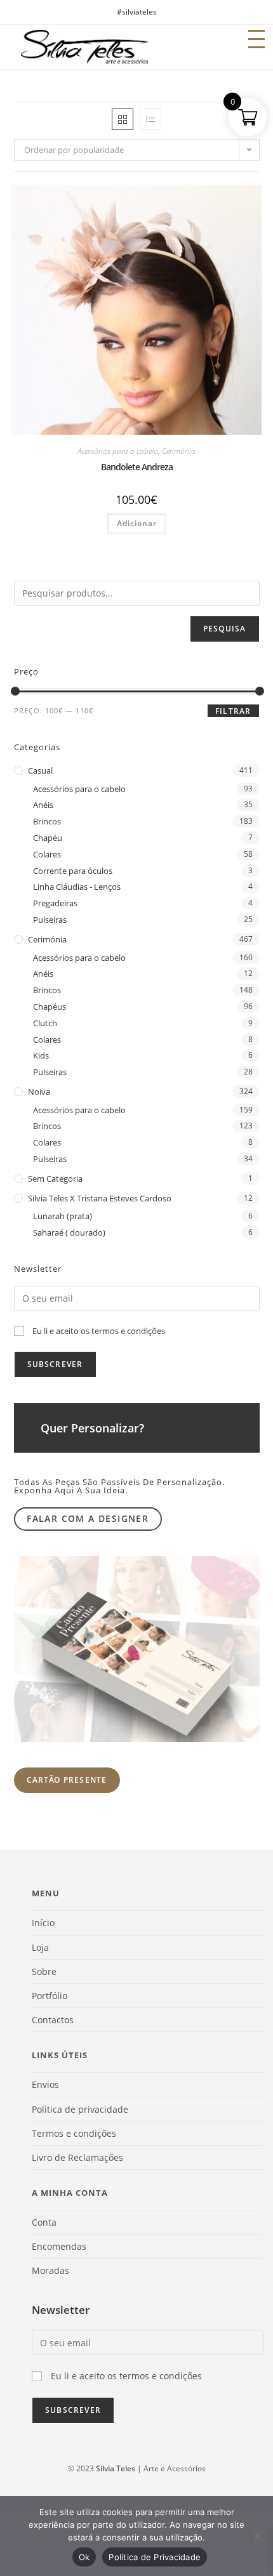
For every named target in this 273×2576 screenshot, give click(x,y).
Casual (40, 770)
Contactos (53, 2020)
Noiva (39, 1092)
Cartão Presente (67, 1780)
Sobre (44, 1972)
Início (43, 1923)
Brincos (47, 821)
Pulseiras (50, 920)
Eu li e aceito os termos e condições (99, 1331)
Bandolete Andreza (137, 467)
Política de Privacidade (155, 2557)
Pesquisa (225, 629)
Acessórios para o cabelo (118, 451)
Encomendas (59, 2246)
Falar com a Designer (88, 1518)
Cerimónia (179, 451)
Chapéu (48, 838)
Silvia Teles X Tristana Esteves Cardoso (100, 1198)
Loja (40, 1947)
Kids (41, 1055)
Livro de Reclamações (77, 2157)
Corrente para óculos (73, 871)
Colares (47, 854)
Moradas (50, 2270)
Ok (84, 2557)
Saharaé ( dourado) (69, 1232)
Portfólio (50, 1996)
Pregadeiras (55, 903)
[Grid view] (123, 119)
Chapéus (50, 1007)
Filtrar (233, 711)
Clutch (45, 1023)
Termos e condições (74, 2133)
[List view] (150, 119)
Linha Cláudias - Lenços (77, 887)
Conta (44, 2222)
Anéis (43, 805)
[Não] (257, 2536)
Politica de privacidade (80, 2109)
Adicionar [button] (137, 523)
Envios (45, 2084)
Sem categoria (55, 1179)
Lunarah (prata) (63, 1216)
